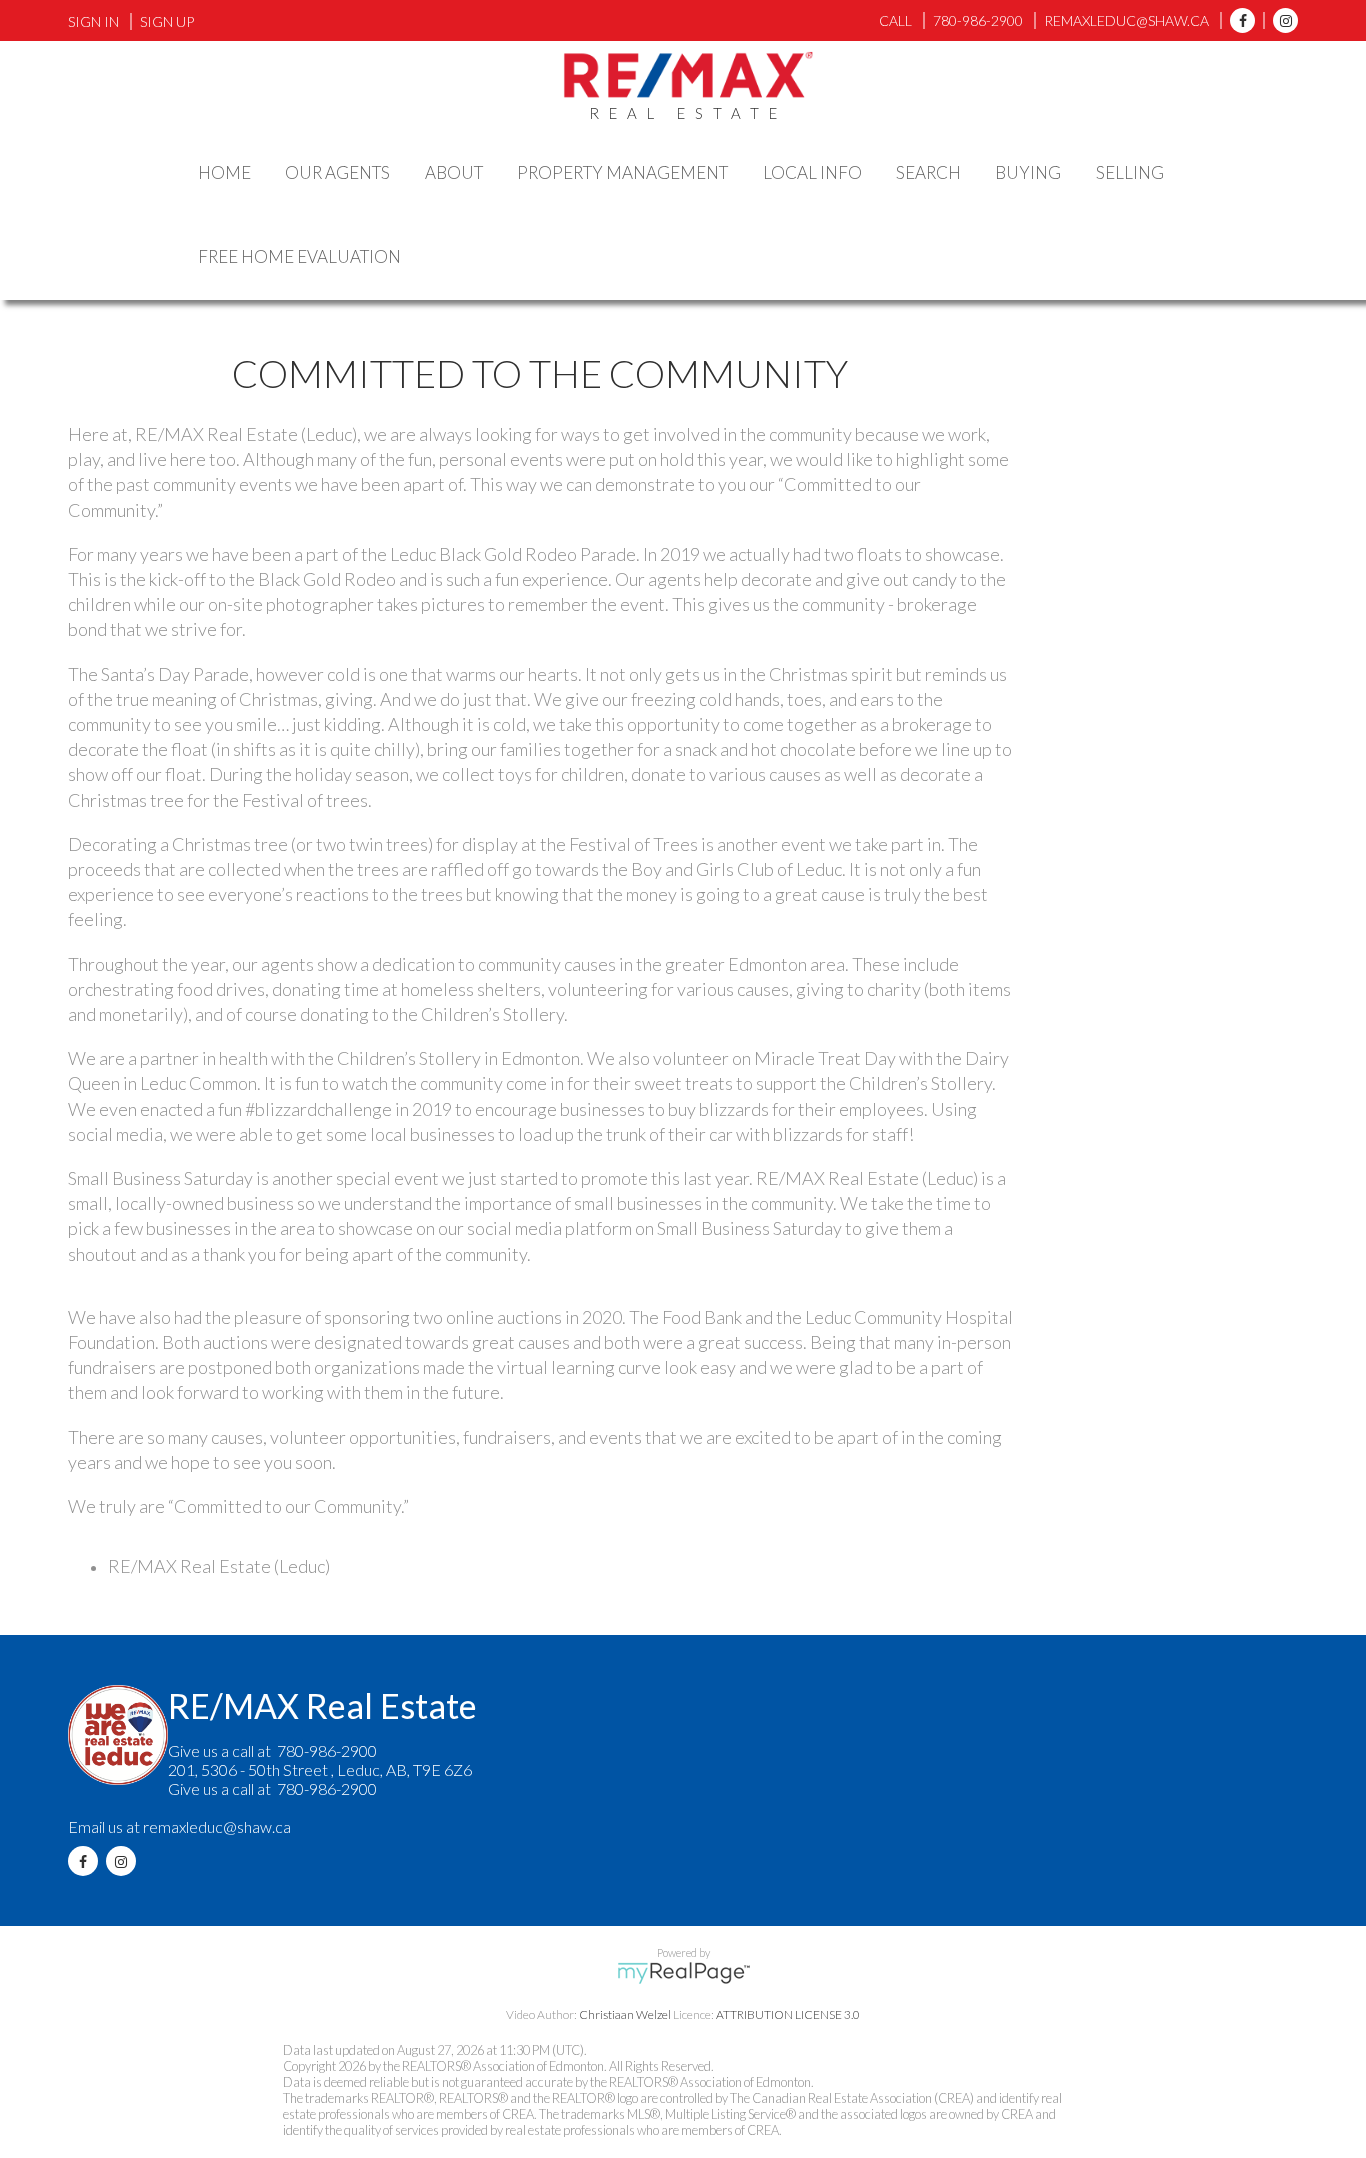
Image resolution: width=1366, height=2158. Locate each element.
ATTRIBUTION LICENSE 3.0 (788, 2014)
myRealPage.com (683, 1973)
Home (224, 172)
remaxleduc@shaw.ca (217, 1826)
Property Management (622, 172)
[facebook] (1237, 20)
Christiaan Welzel (625, 2014)
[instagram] (1280, 20)
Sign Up (167, 21)
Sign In (93, 21)
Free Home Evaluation (299, 256)
